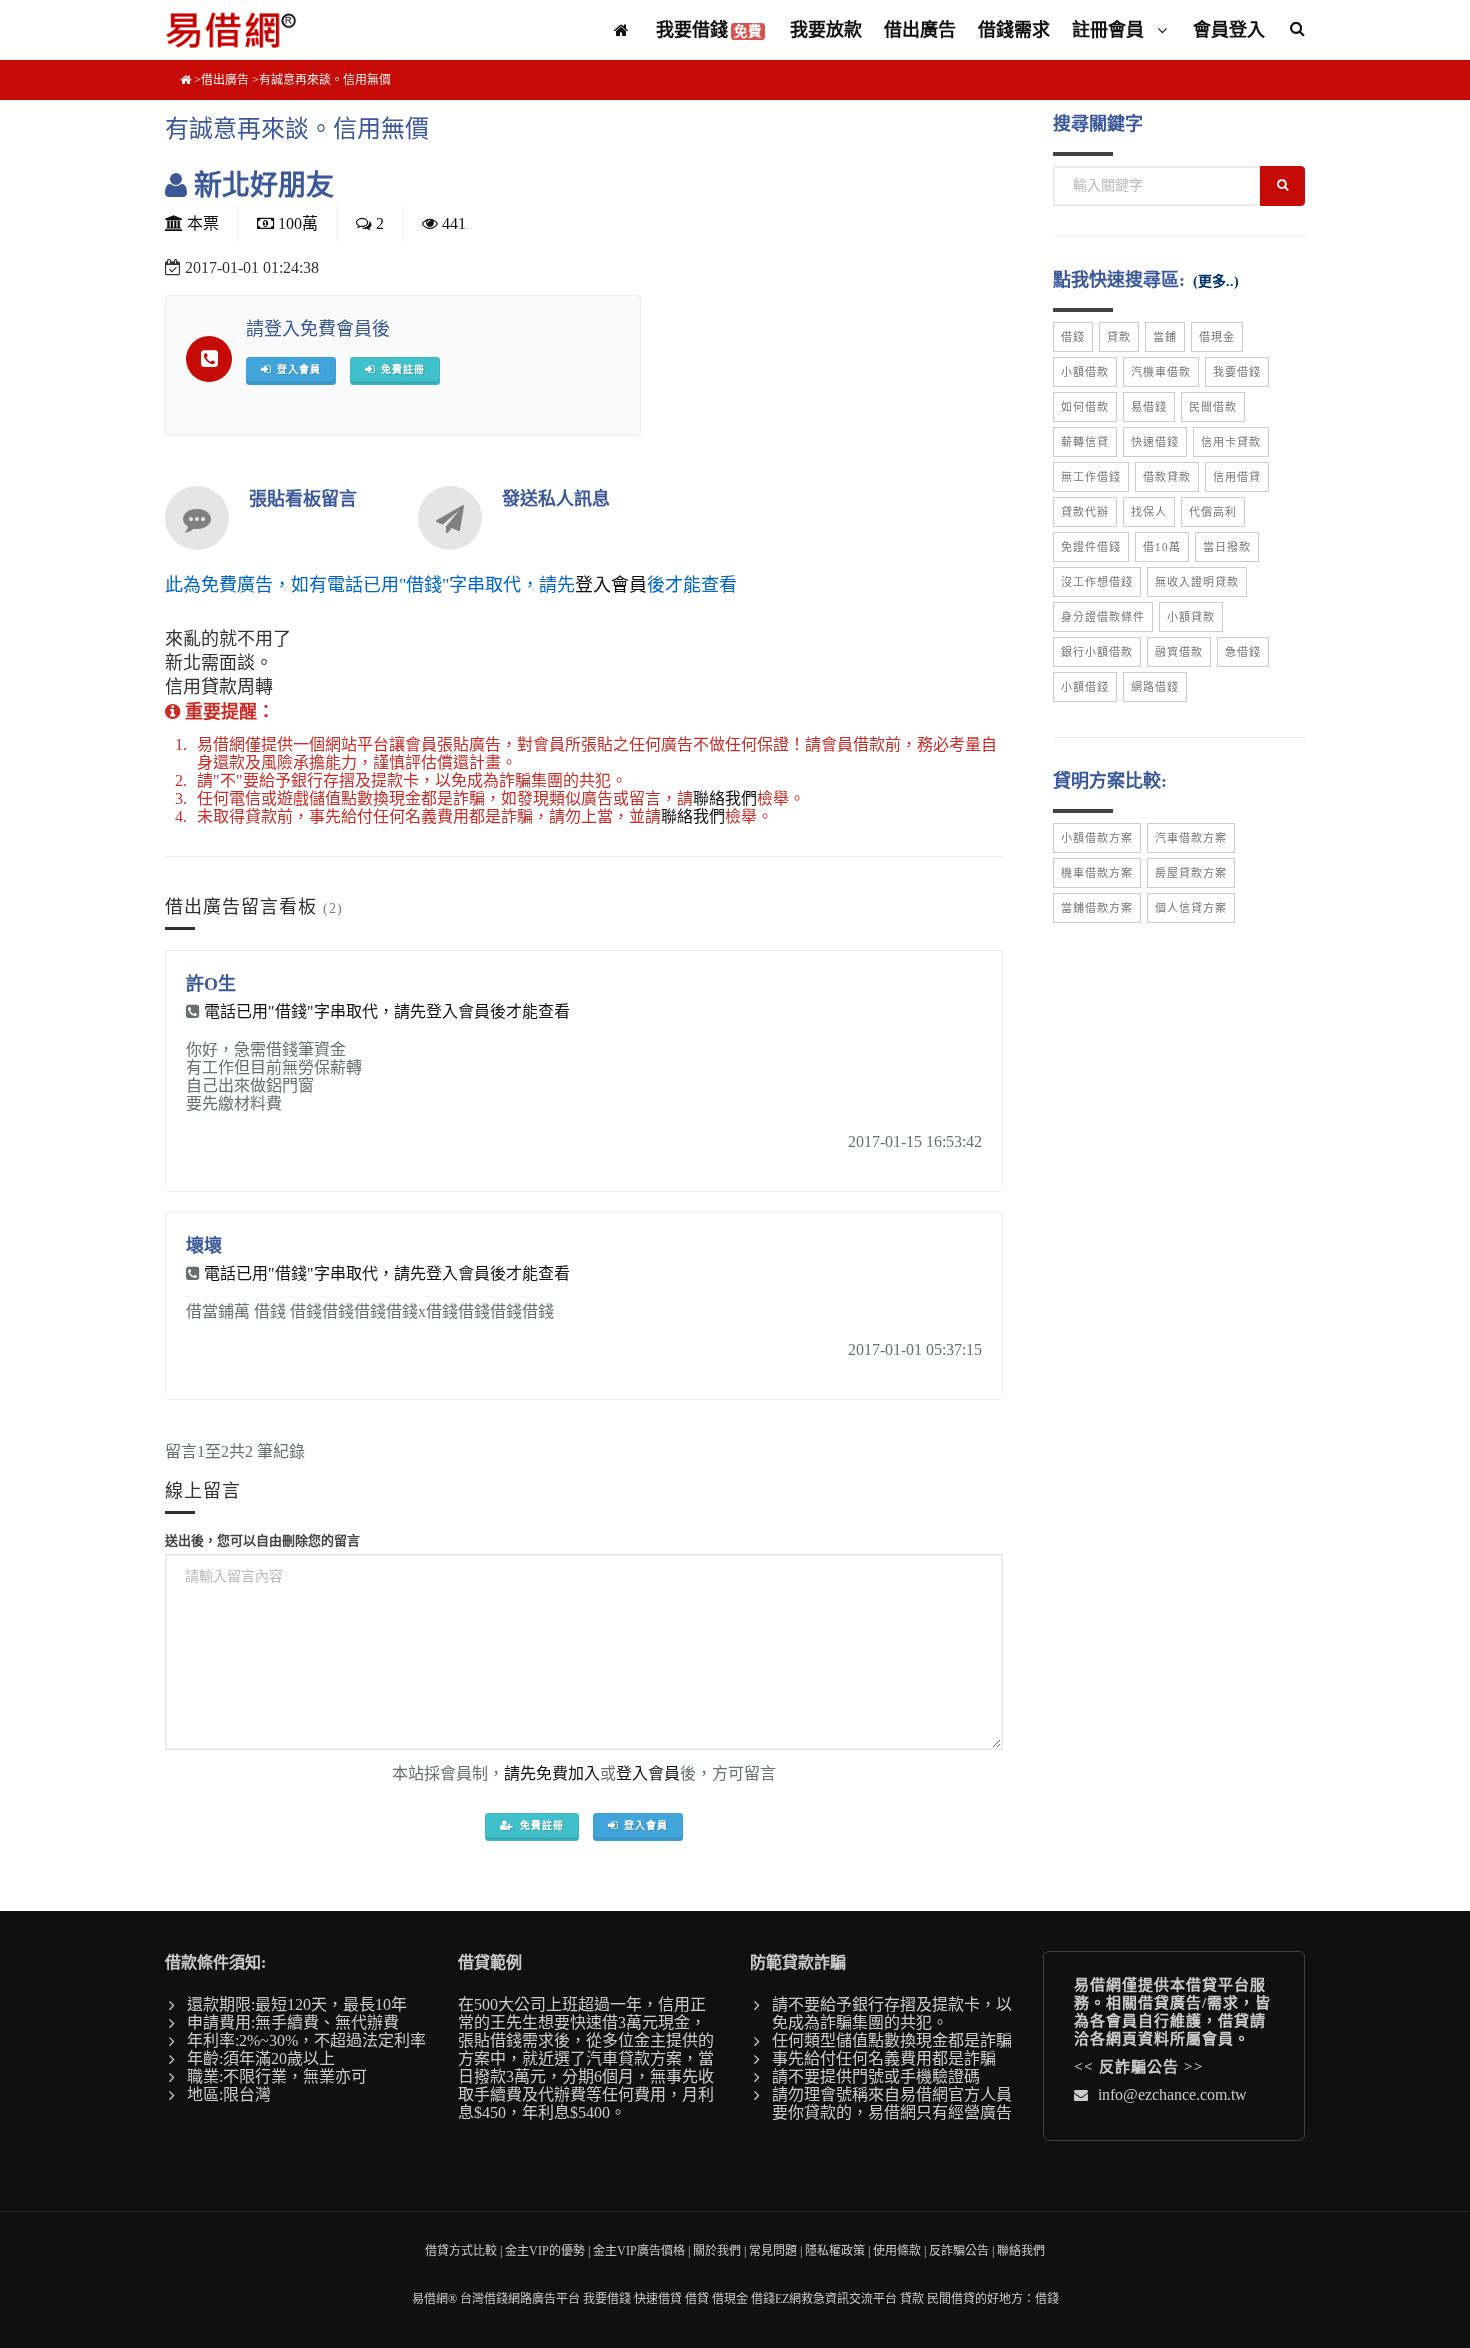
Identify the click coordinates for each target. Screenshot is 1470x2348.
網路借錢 (1155, 687)
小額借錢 (1085, 687)
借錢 (1073, 337)
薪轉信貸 (1085, 442)
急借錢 (1243, 652)
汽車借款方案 (1191, 838)
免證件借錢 (1091, 547)
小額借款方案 (1097, 838)
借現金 (1217, 337)
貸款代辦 (1085, 512)
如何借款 (1085, 407)
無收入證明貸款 (1197, 582)
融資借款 (1179, 652)
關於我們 (717, 2251)
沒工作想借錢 (1097, 582)
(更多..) (1216, 281)
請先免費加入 (552, 1773)
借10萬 (1162, 547)
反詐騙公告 (1139, 2067)
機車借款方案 (1097, 873)
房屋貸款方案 (1191, 873)
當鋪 (1165, 337)
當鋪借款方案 (1097, 908)
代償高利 (1213, 512)
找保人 (1149, 512)
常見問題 (773, 2251)
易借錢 (1149, 407)
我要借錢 (709, 30)
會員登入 (1229, 30)
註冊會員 (1110, 30)
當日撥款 (1227, 547)
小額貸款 (1191, 617)
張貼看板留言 (303, 499)
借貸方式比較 (461, 2251)
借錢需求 (1014, 30)
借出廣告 (920, 30)
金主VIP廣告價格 (639, 2251)
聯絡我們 (725, 798)
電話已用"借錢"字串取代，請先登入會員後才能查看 (387, 1011)
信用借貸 (1237, 477)
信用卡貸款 (1231, 442)
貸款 (1119, 337)
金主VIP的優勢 (545, 2251)
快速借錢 (1155, 442)
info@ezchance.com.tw (1172, 2094)
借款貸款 (1167, 477)
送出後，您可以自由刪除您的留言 (262, 1540)
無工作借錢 (1091, 477)
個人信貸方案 (1191, 908)
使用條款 (897, 2251)
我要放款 (826, 30)
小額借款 (1085, 372)
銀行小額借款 (1097, 652)
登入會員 (611, 585)
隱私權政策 (835, 2251)
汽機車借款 (1161, 372)
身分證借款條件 (1103, 617)
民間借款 (1213, 407)
